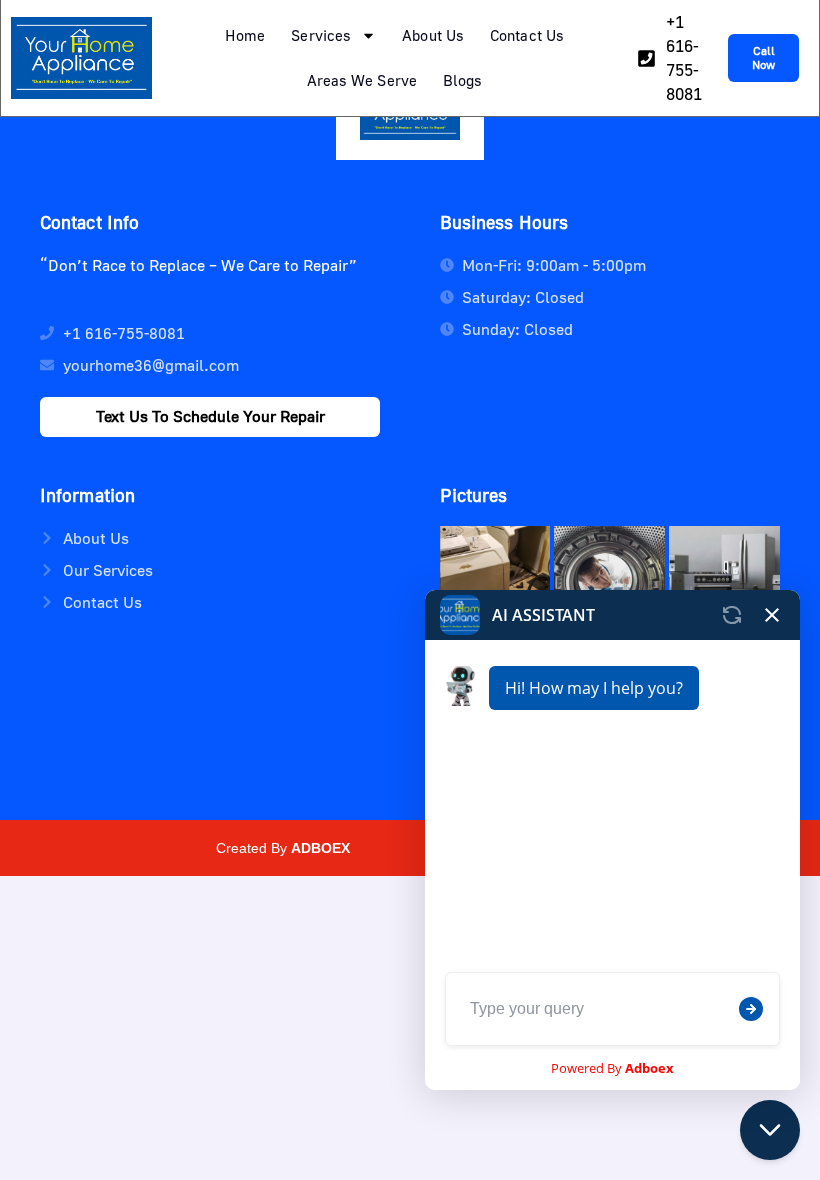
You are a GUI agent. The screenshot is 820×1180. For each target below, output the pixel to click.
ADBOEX (320, 848)
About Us (433, 35)
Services (321, 35)
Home (245, 35)
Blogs (463, 80)
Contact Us (527, 35)
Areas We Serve (362, 80)
